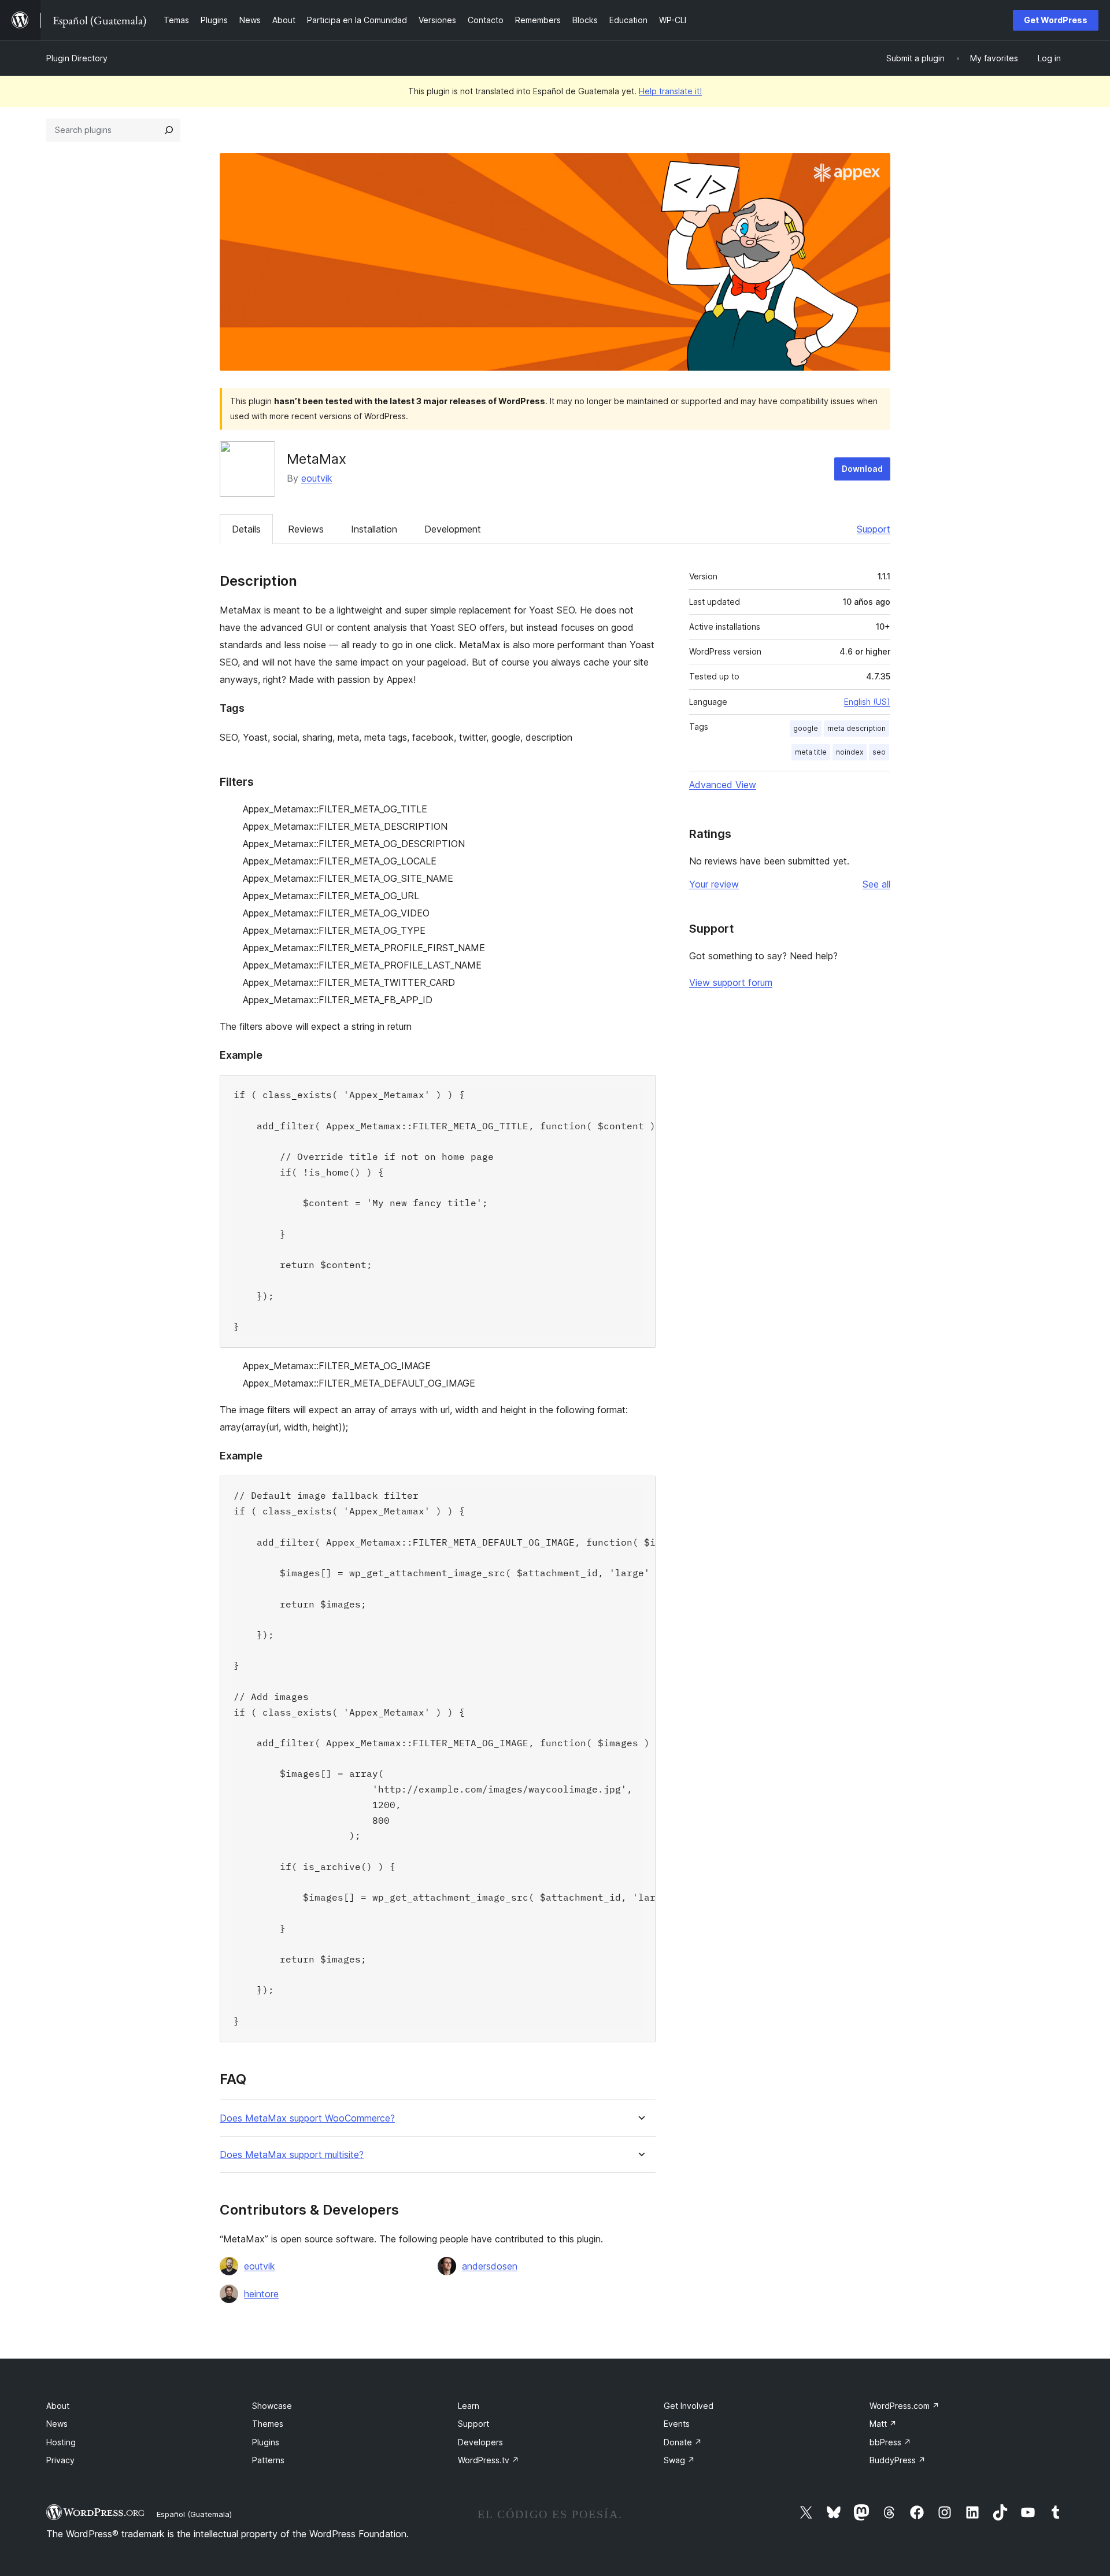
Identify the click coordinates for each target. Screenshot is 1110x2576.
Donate (683, 2442)
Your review (714, 884)
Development (453, 529)
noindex (850, 752)
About (58, 2406)
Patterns (268, 2460)
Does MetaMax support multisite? (292, 2155)
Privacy (60, 2460)
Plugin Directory (77, 58)
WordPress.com (904, 2406)
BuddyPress (898, 2460)
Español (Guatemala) (194, 2514)
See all (876, 884)
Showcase (272, 2406)
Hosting (61, 2442)
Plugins (266, 2442)
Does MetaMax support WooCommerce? (307, 2118)
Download (862, 469)
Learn (469, 2406)
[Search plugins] (169, 130)
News (57, 2424)
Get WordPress (1056, 20)
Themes (268, 2424)
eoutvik (317, 478)
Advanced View (723, 785)
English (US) (867, 702)
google (806, 728)
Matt (883, 2424)
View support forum (731, 982)
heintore (261, 2294)
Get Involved (689, 2406)
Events (677, 2424)
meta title (811, 752)
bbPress (890, 2442)
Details (246, 529)
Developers (480, 2442)
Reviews (306, 529)
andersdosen (490, 2266)
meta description (856, 728)
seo (879, 752)
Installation (374, 529)
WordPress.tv (489, 2460)
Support (874, 529)
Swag (679, 2460)
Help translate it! (670, 91)
